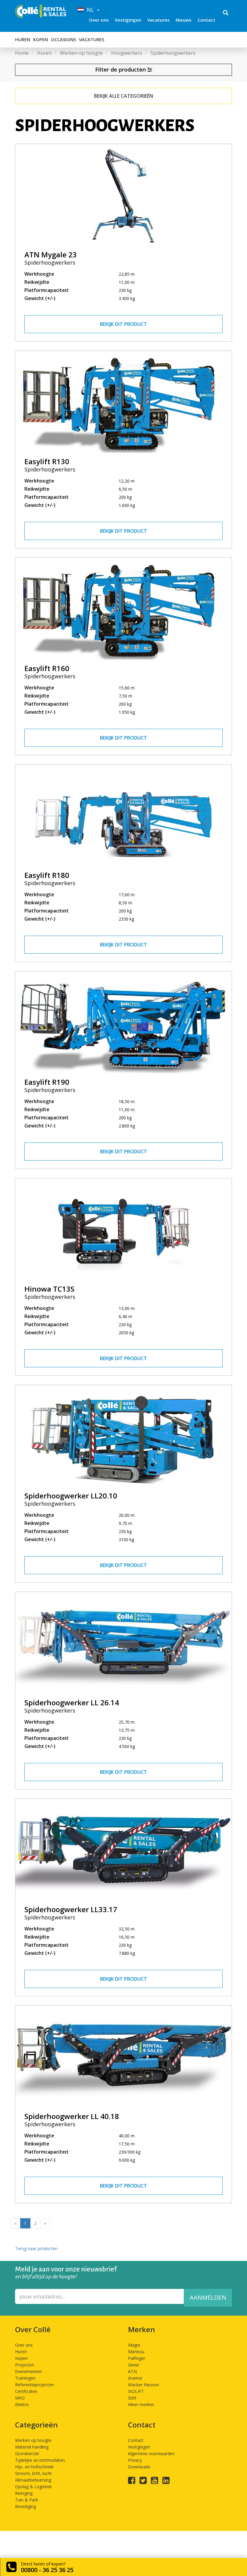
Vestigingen (128, 20)
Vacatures (158, 20)
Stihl (132, 2398)
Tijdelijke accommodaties (40, 2460)
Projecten (25, 2365)
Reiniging (24, 2493)
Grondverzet (27, 2453)
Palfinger (137, 2358)
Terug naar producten (36, 2248)
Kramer (135, 2378)
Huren (23, 39)
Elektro (22, 2404)
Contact (206, 20)
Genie (134, 2365)
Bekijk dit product (123, 324)
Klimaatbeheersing (33, 2480)
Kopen (41, 39)
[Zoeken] (226, 13)
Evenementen (28, 2371)
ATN (132, 2371)
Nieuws (184, 20)
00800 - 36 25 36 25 (47, 2570)
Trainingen (25, 2378)
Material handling (32, 2447)
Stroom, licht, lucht (33, 2473)
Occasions (63, 39)
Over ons (99, 20)
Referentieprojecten (34, 2385)
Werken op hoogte (33, 2440)
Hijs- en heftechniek (34, 2467)
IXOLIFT (136, 2391)
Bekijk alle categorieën (123, 96)
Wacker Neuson (144, 2385)
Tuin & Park (27, 2500)
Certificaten (26, 2391)
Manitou (136, 2352)
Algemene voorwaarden (151, 2453)
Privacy (135, 2460)
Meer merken (141, 2404)
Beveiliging (25, 2506)
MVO (20, 2398)
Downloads (139, 2467)
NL (90, 10)
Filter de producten (121, 69)
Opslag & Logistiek (33, 2487)
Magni (134, 2345)
